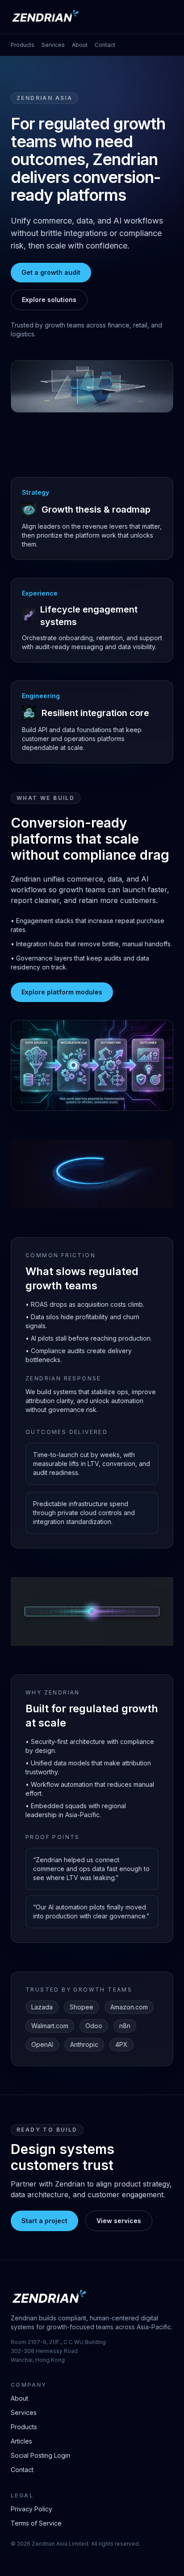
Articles (21, 2441)
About (80, 45)
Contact (105, 45)
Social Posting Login (40, 2455)
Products (23, 45)
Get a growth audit (51, 272)
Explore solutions (49, 300)
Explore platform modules (62, 992)
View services (119, 2221)
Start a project (44, 2221)
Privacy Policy (31, 2509)
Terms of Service (36, 2523)
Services (53, 45)
